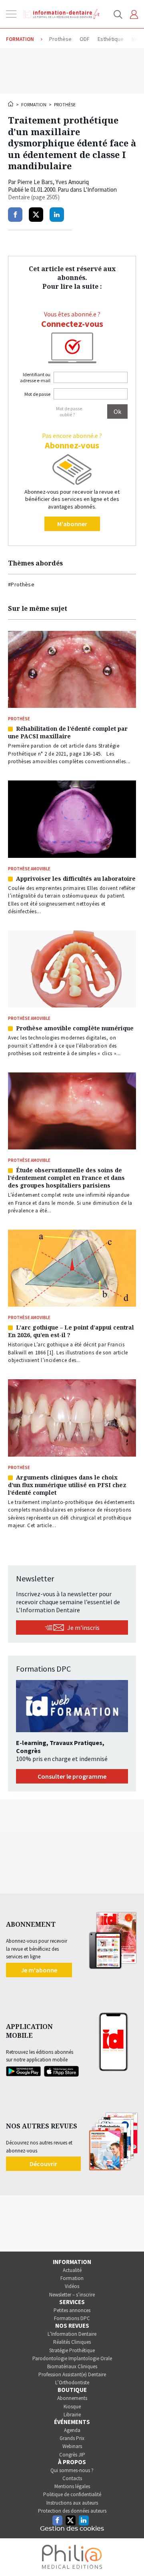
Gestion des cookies (72, 2529)
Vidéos (72, 2286)
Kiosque (72, 2407)
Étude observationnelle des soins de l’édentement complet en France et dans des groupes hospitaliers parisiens (66, 1178)
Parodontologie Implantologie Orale (72, 2358)
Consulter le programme (72, 1776)
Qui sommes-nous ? (72, 2470)
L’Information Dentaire (72, 2334)
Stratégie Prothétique (72, 2350)
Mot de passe (37, 394)
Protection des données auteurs (72, 2511)
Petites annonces (72, 2310)
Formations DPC (72, 2318)
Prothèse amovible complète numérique (75, 1028)
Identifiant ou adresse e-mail (35, 377)
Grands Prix (72, 2438)
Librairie (72, 2415)
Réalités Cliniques (72, 2342)
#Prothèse (21, 584)
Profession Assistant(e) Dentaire (72, 2374)
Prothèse (65, 104)
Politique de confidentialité (72, 2494)
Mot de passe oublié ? (69, 411)
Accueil (11, 104)
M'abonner (72, 524)
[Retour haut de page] (130, 2555)
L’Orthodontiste (72, 2382)
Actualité (72, 2270)
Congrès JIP (72, 2455)
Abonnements (72, 2398)
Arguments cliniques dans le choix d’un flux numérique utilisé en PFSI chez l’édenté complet (67, 1485)
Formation (34, 104)
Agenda (72, 2430)
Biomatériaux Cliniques (72, 2366)
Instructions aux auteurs (72, 2503)
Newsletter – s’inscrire (72, 2295)
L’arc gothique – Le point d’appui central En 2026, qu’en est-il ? (71, 1331)
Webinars (72, 2446)
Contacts (72, 2478)
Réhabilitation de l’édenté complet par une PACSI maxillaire (68, 732)
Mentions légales (72, 2486)
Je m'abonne (39, 1970)
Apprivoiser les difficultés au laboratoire (76, 879)
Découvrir (43, 2164)
